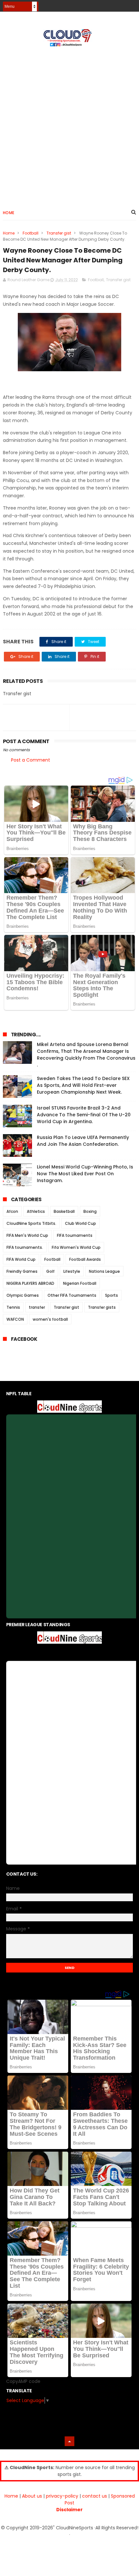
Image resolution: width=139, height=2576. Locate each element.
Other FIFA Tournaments (72, 1295)
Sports (112, 1295)
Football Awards (85, 1259)
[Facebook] (109, 4)
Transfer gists (102, 1307)
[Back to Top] (69, 2441)
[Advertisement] (69, 125)
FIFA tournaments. (25, 1247)
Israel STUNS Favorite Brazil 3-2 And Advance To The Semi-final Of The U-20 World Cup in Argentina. (84, 1115)
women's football (50, 1319)
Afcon (12, 1211)
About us (32, 2496)
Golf (50, 1271)
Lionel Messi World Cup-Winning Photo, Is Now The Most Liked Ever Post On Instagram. (85, 1174)
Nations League (104, 1271)
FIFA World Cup (21, 1259)
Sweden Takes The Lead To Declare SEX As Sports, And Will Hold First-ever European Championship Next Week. (83, 1085)
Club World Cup (80, 1223)
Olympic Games (23, 1295)
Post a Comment (31, 760)
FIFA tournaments (75, 1235)
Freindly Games (22, 1271)
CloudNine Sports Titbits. (31, 1223)
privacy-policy (62, 2496)
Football (31, 233)
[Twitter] (132, 4)
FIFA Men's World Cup (27, 1235)
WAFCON (15, 1319)
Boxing (90, 1211)
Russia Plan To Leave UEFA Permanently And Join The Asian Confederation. (83, 1141)
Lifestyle (72, 1271)
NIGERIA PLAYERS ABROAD (30, 1283)
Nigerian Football (80, 1283)
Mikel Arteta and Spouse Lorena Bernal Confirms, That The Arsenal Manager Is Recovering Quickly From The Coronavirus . (86, 1055)
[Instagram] (121, 4)
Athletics (36, 1211)
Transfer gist (59, 233)
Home (9, 213)
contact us (95, 2496)
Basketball (64, 1211)
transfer (37, 1307)
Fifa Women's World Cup (76, 1247)
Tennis (13, 1307)
